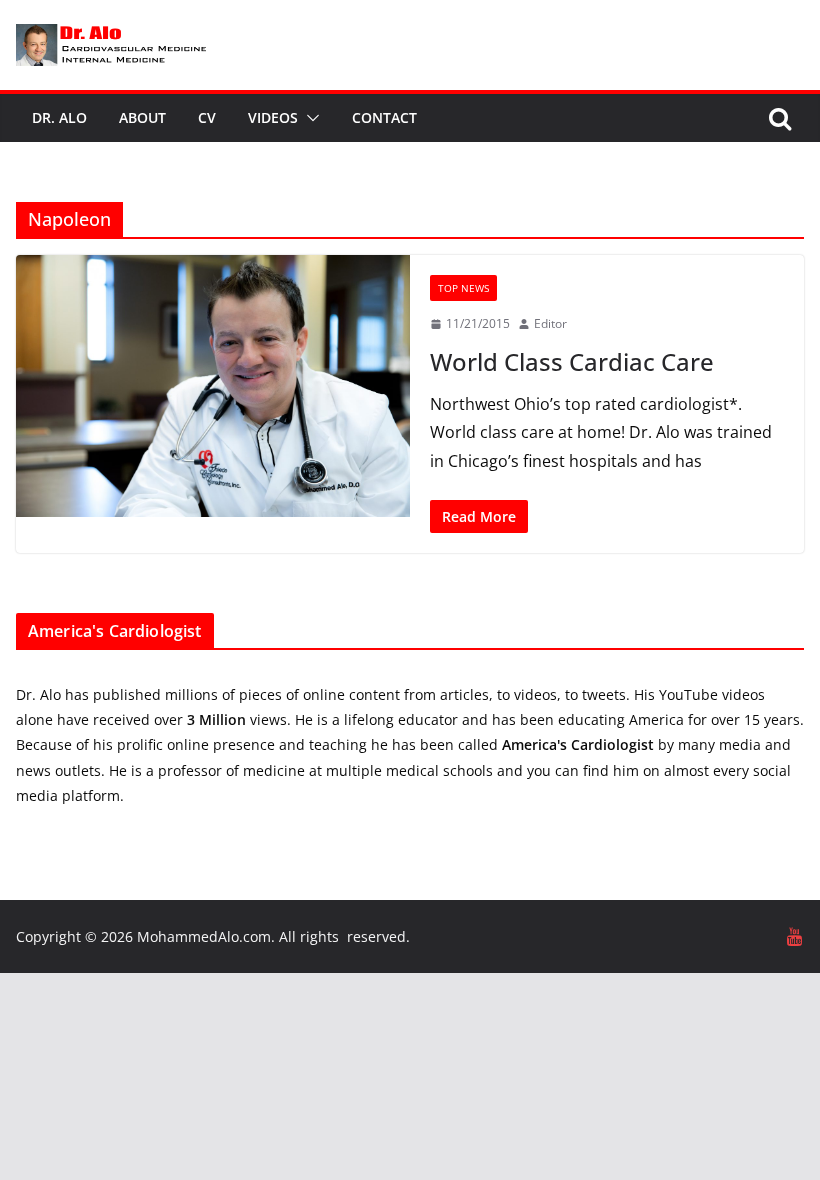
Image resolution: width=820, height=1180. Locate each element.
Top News (463, 288)
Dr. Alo (59, 117)
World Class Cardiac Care (572, 361)
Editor (550, 323)
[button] (309, 118)
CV (207, 117)
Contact (384, 117)
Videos (273, 117)
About (142, 117)
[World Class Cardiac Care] (213, 386)
